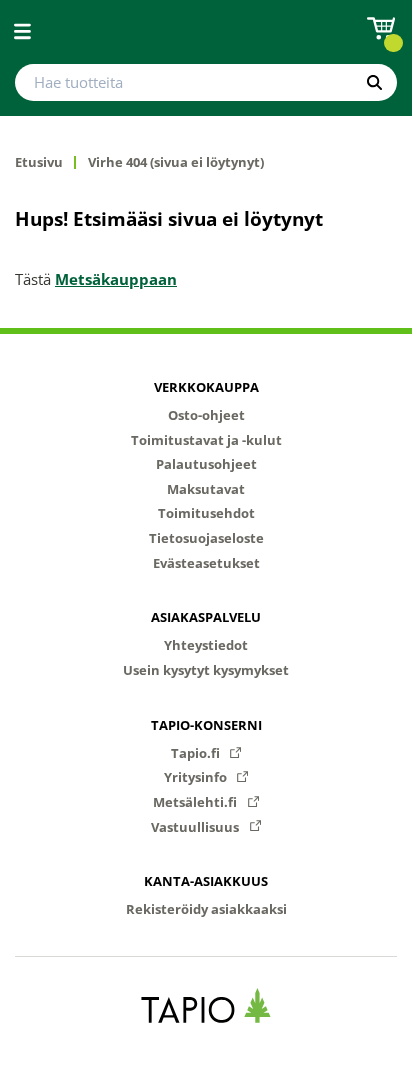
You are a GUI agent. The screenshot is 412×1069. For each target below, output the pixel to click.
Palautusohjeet (206, 464)
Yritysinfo (197, 777)
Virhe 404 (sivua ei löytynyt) (176, 162)
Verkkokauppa (206, 387)
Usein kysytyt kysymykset (206, 670)
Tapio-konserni (206, 725)
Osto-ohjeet (206, 415)
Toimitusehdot (206, 513)
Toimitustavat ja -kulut (206, 440)
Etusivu (39, 162)
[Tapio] (206, 1005)
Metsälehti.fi (196, 802)
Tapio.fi (197, 753)
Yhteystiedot (206, 645)
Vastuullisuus (196, 827)
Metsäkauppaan (116, 279)
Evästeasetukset (206, 563)
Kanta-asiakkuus (206, 881)
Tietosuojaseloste (206, 538)
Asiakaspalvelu (206, 617)
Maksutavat (206, 489)
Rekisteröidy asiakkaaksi (206, 909)
